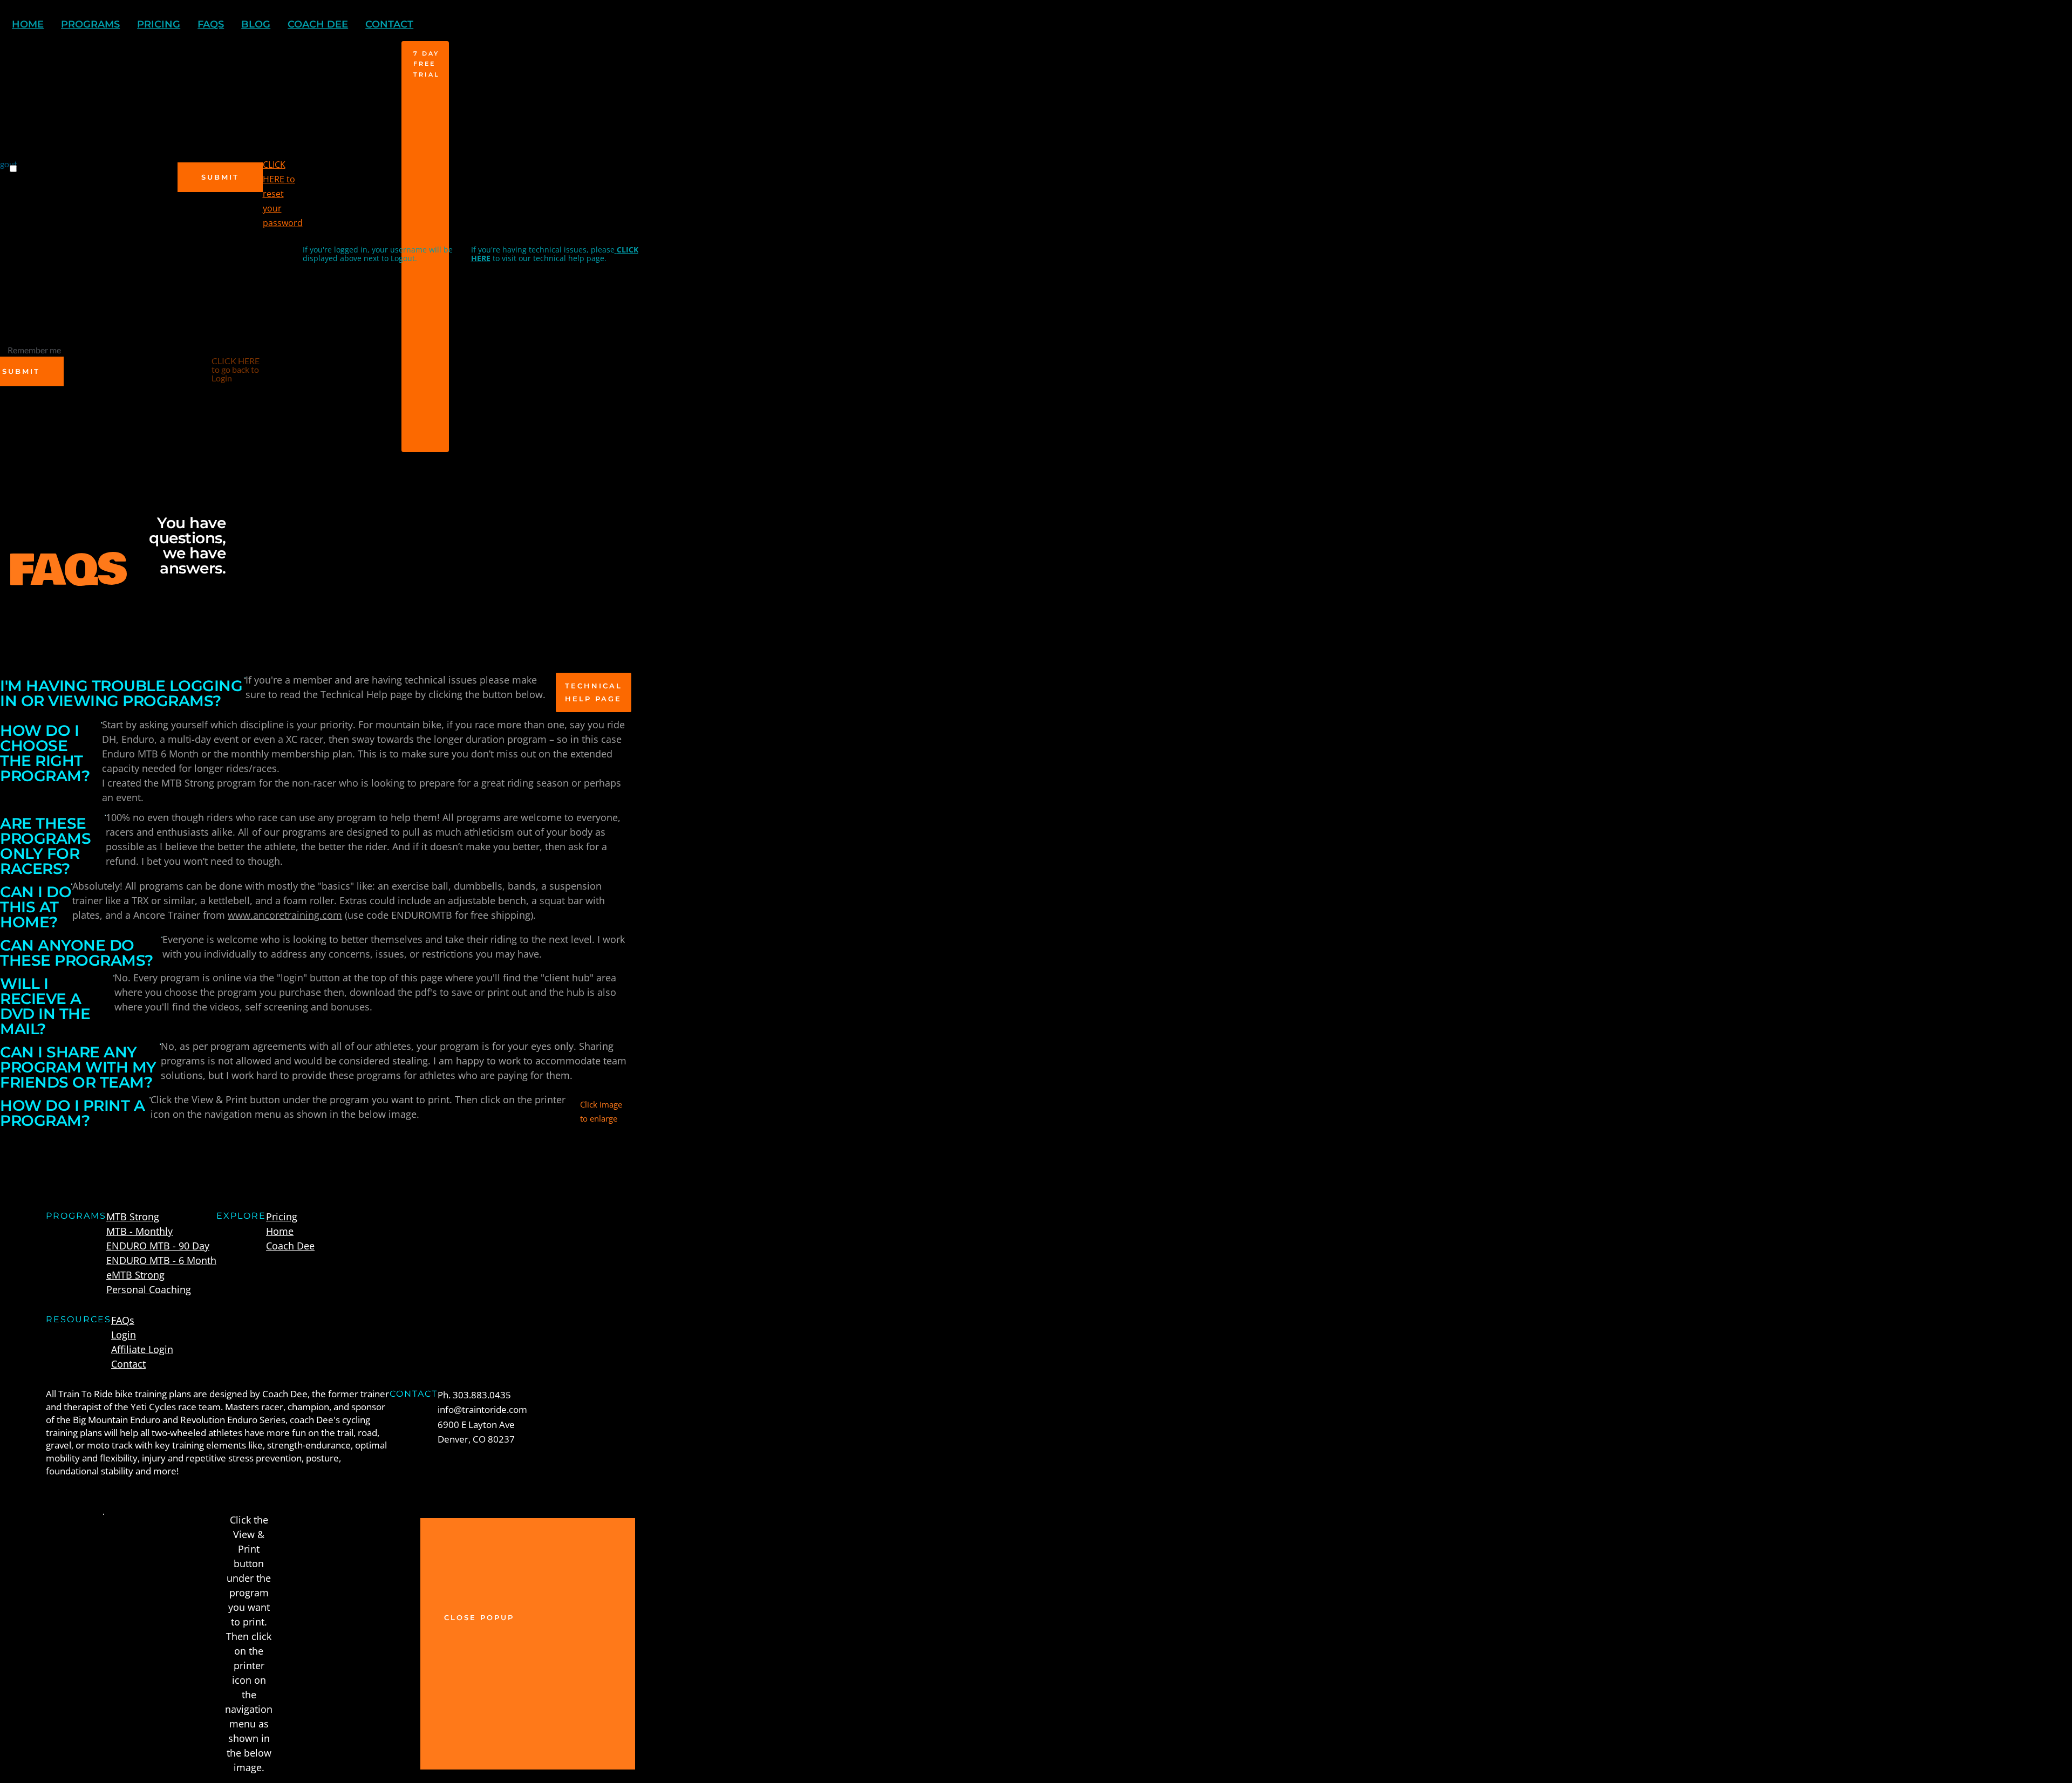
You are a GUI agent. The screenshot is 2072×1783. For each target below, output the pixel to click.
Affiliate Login (142, 1349)
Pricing (282, 1217)
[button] (528, 1644)
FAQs (123, 1320)
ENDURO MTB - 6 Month (161, 1260)
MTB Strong (133, 1217)
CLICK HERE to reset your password (283, 194)
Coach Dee (290, 1246)
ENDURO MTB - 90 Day (158, 1246)
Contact (128, 1364)
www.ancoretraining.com (285, 915)
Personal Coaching (149, 1289)
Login (124, 1335)
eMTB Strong (135, 1275)
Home (280, 1231)
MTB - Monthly (139, 1231)
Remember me (34, 350)
